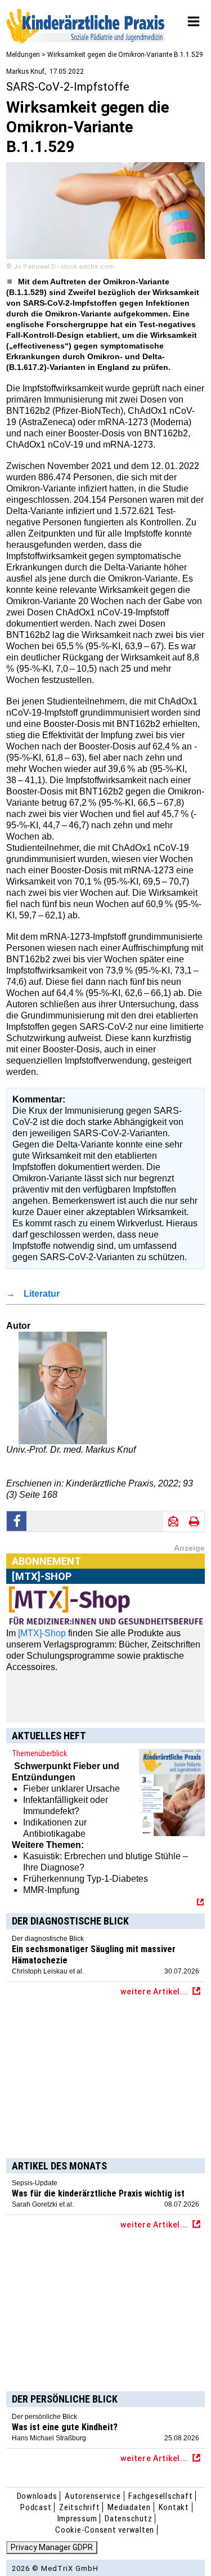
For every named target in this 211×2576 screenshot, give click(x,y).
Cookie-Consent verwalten (105, 2530)
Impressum (77, 2519)
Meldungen (23, 55)
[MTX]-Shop (42, 1633)
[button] (17, 1521)
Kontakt (174, 2507)
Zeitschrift (79, 2507)
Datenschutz (128, 2519)
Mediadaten (129, 2507)
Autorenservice (93, 2496)
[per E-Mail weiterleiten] (173, 1521)
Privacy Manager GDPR (52, 2547)
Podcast (36, 2507)
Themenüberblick (39, 1753)
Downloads (37, 2496)
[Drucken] (194, 1521)
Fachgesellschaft (160, 2496)
